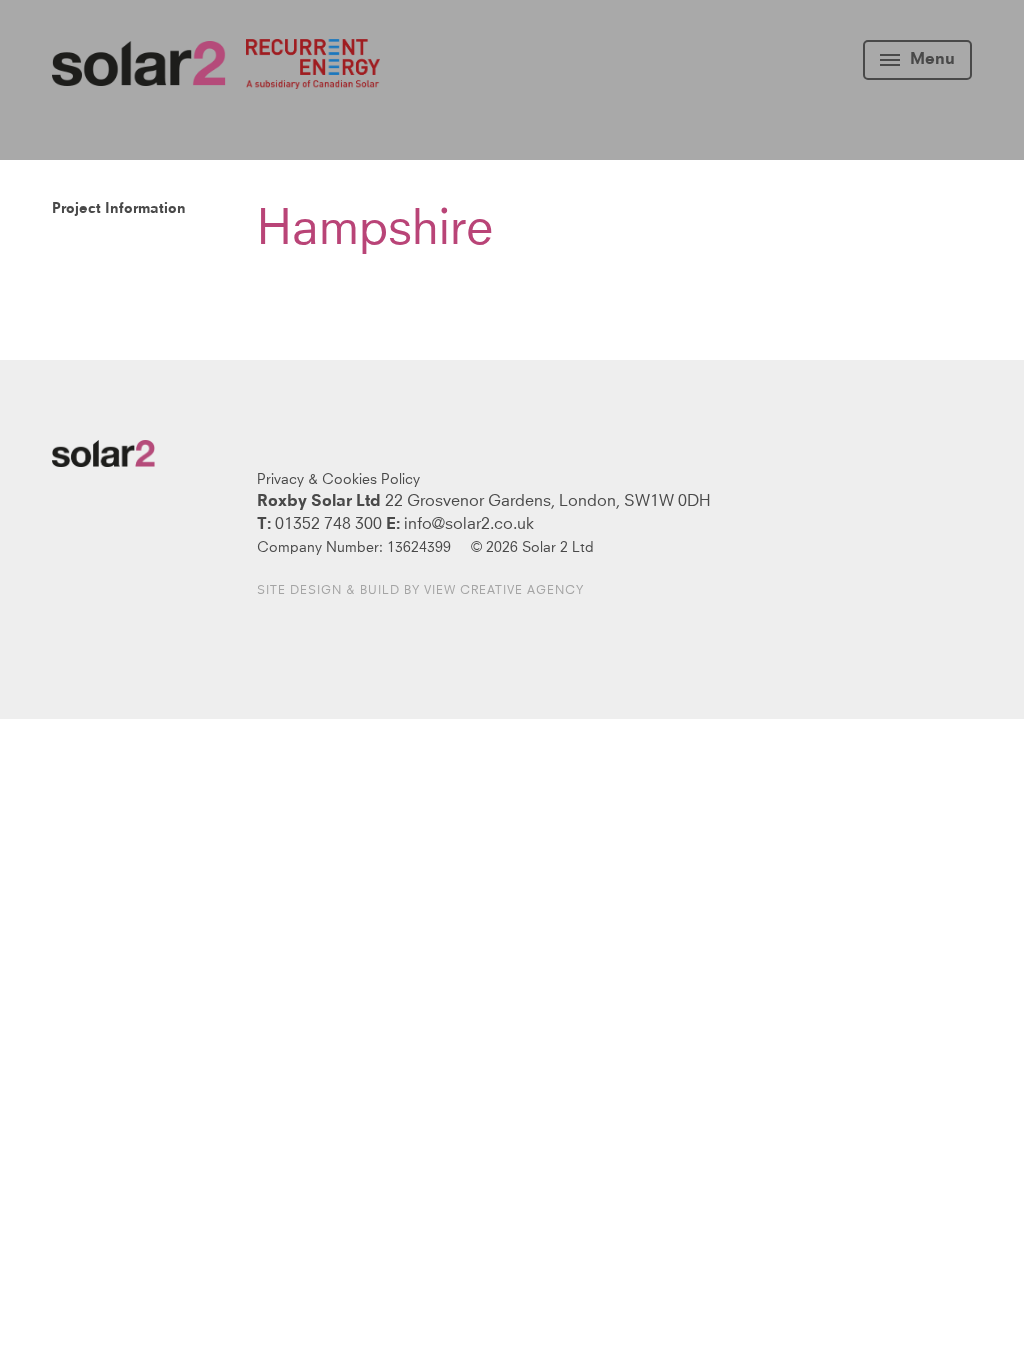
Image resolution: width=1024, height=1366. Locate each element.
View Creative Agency (504, 591)
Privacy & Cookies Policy (338, 480)
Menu (932, 60)
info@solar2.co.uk (469, 524)
